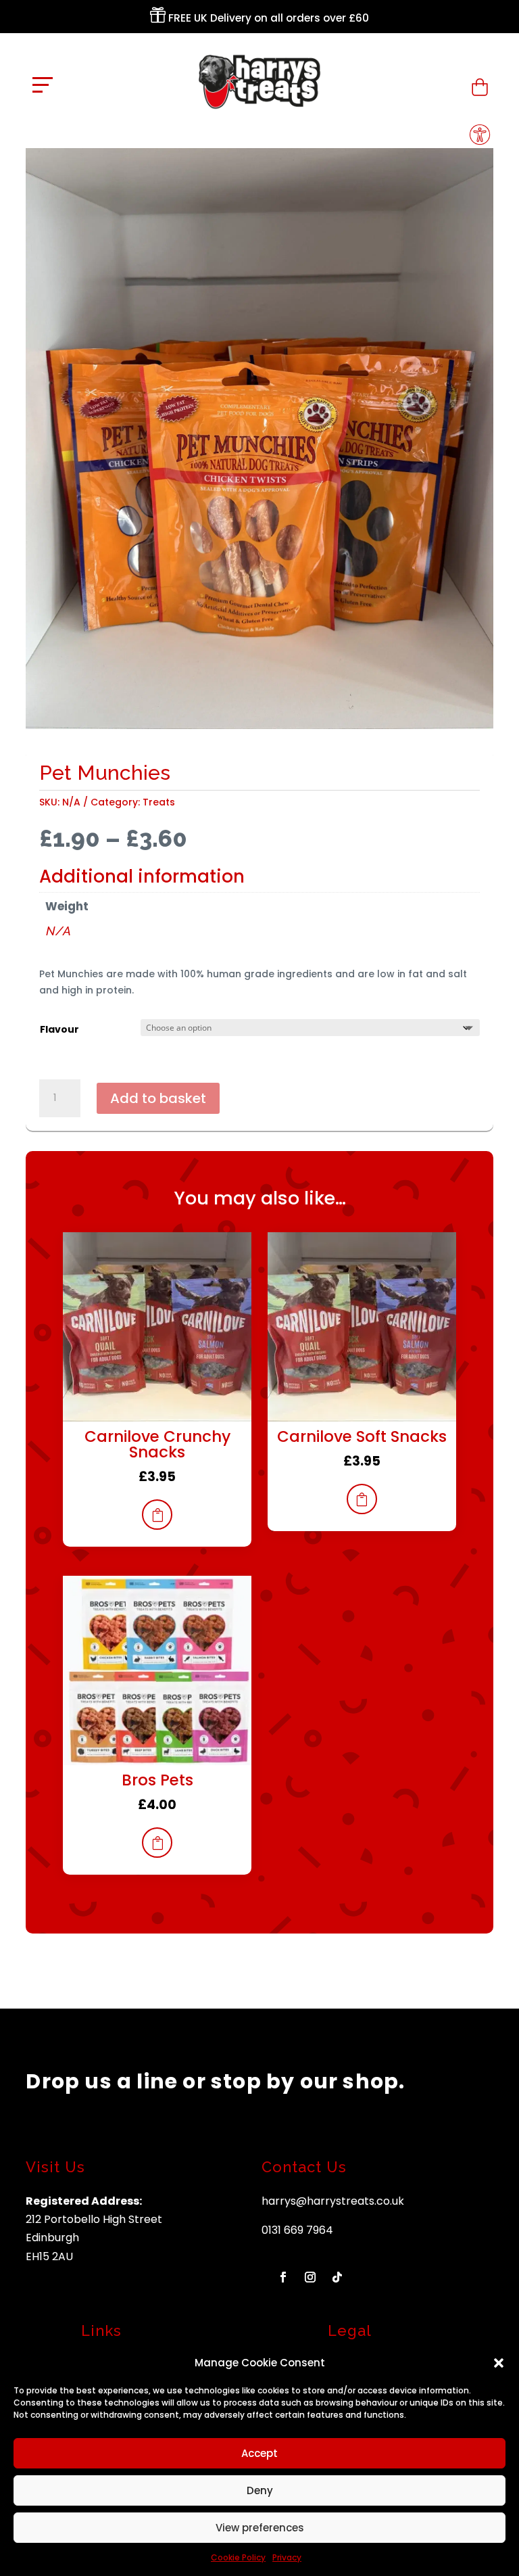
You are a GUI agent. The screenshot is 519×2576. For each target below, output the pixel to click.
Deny (260, 2490)
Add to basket (158, 1098)
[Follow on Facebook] (283, 2277)
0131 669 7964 (297, 2230)
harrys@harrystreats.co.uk (333, 2201)
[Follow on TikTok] (337, 2277)
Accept (259, 2453)
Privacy (287, 2557)
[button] (499, 2363)
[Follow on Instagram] (310, 2277)
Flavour (59, 1029)
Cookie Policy (238, 2557)
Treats (159, 802)
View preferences (260, 2528)
